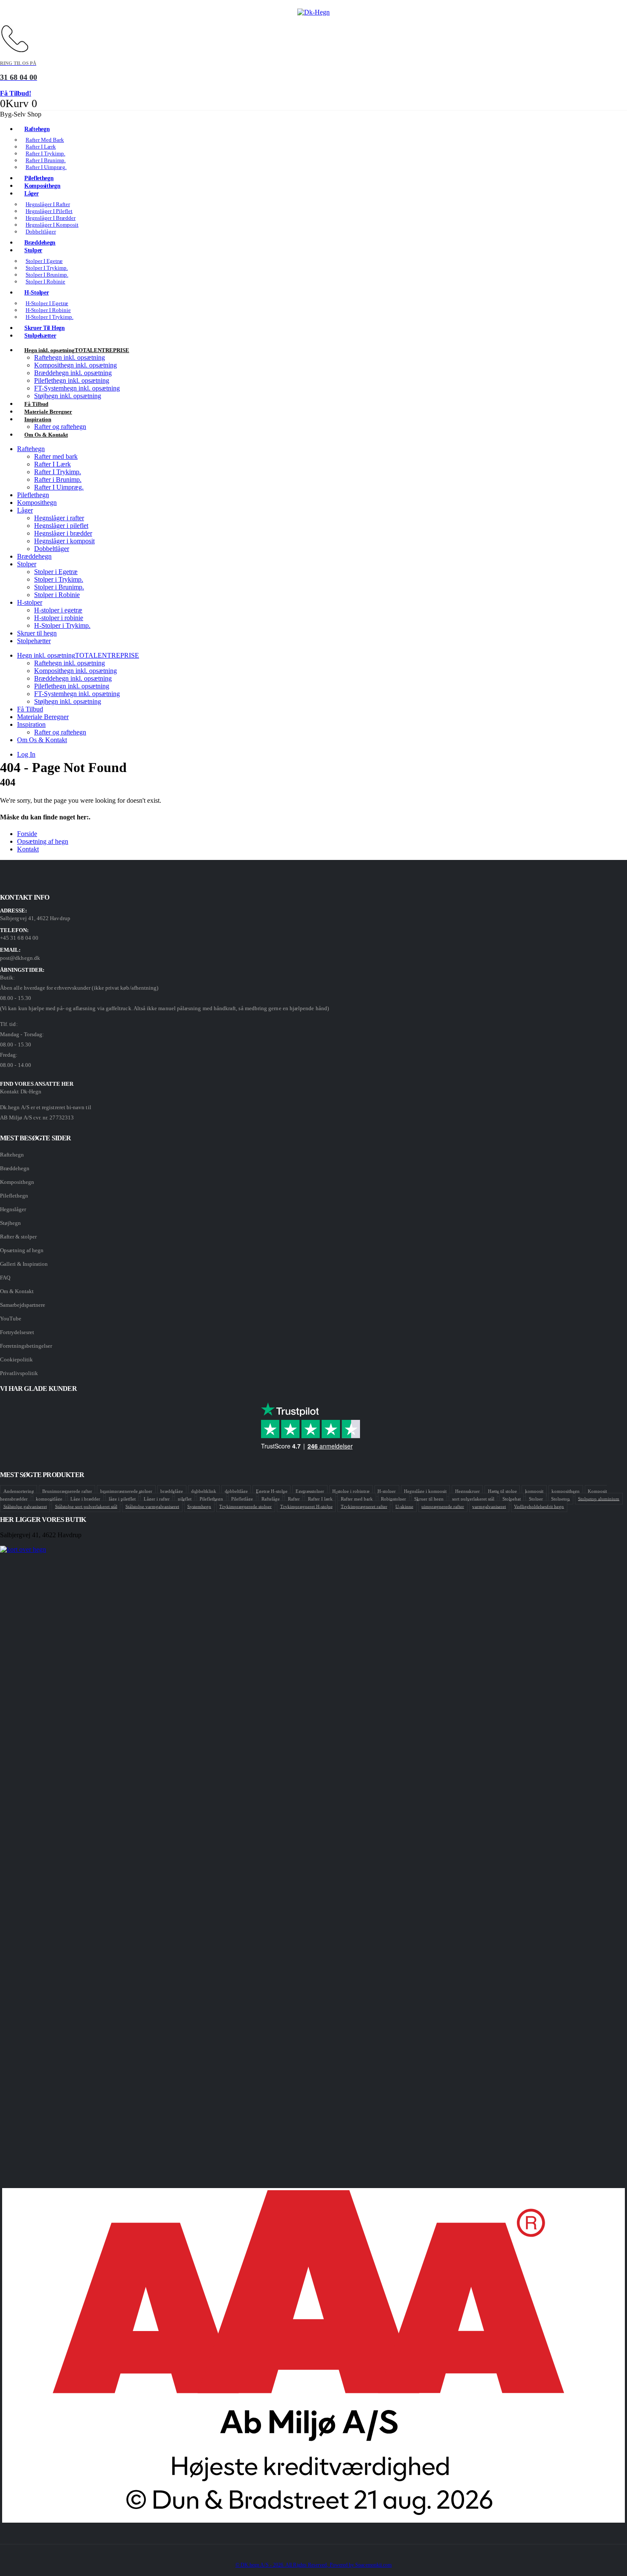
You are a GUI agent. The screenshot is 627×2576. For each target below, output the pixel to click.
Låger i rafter (157, 1498)
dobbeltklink (204, 1491)
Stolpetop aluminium (599, 1498)
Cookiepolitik (16, 1359)
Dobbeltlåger (41, 232)
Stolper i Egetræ (56, 572)
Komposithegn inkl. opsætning (75, 365)
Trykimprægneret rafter (364, 1506)
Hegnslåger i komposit (64, 541)
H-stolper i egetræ (58, 610)
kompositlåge (49, 1498)
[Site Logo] (313, 12)
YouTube (11, 1319)
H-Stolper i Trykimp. (49, 317)
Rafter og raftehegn (60, 732)
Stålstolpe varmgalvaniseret (152, 1506)
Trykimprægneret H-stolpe (306, 1506)
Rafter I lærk (320, 1498)
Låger (32, 194)
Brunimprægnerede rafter (67, 1491)
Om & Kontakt (17, 1291)
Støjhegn (10, 1223)
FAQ (5, 1278)
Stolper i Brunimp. (59, 587)
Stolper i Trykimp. (59, 579)
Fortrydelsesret (17, 1332)
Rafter (294, 1498)
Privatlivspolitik (19, 1373)
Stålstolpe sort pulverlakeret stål (86, 1506)
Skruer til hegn (37, 633)
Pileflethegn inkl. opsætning (72, 380)
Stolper (33, 250)
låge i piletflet (122, 1498)
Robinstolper (393, 1498)
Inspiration (38, 419)
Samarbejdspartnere (23, 1305)
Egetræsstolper (310, 1491)
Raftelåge (271, 1498)
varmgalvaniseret (489, 1506)
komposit (534, 1491)
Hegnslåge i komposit (425, 1491)
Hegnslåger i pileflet (61, 526)
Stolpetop (560, 1498)
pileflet (185, 1498)
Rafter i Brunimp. (58, 479)
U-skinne (404, 1506)
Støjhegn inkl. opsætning (68, 396)
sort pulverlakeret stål (473, 1498)
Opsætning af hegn (43, 841)
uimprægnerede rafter (443, 1506)
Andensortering (19, 1491)
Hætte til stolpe (502, 1491)
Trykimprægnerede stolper (245, 1506)
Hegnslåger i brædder (63, 533)
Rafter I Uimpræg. (46, 167)
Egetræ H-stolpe (272, 1491)
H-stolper (36, 293)
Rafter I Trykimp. (58, 472)
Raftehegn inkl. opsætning (70, 357)
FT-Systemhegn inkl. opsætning (77, 388)
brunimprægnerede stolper (126, 1491)
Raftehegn (37, 129)
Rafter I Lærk (52, 464)
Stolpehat (512, 1498)
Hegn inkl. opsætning (77, 350)
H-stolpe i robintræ (351, 1491)
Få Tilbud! (16, 93)
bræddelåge (172, 1491)
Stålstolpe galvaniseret (25, 1506)
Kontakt (28, 849)
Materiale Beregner (43, 717)
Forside (27, 834)
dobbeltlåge (236, 1491)
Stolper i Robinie (45, 281)
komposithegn (566, 1491)
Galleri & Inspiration (24, 1264)
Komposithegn (37, 503)
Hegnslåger (13, 1209)
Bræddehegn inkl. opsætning (73, 373)
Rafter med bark (56, 456)
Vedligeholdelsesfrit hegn (539, 1506)
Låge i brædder (85, 1498)
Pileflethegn (33, 495)
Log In (26, 754)
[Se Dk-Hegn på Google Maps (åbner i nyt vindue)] (313, 1866)
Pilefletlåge (242, 1498)
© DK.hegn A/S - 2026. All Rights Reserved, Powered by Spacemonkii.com (313, 2565)
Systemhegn (199, 1506)
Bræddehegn (34, 556)
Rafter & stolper (18, 1237)
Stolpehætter (40, 336)
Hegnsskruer (467, 1491)
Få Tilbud (30, 709)
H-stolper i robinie (59, 618)
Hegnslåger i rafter (59, 518)
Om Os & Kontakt (46, 435)
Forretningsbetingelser (26, 1346)
